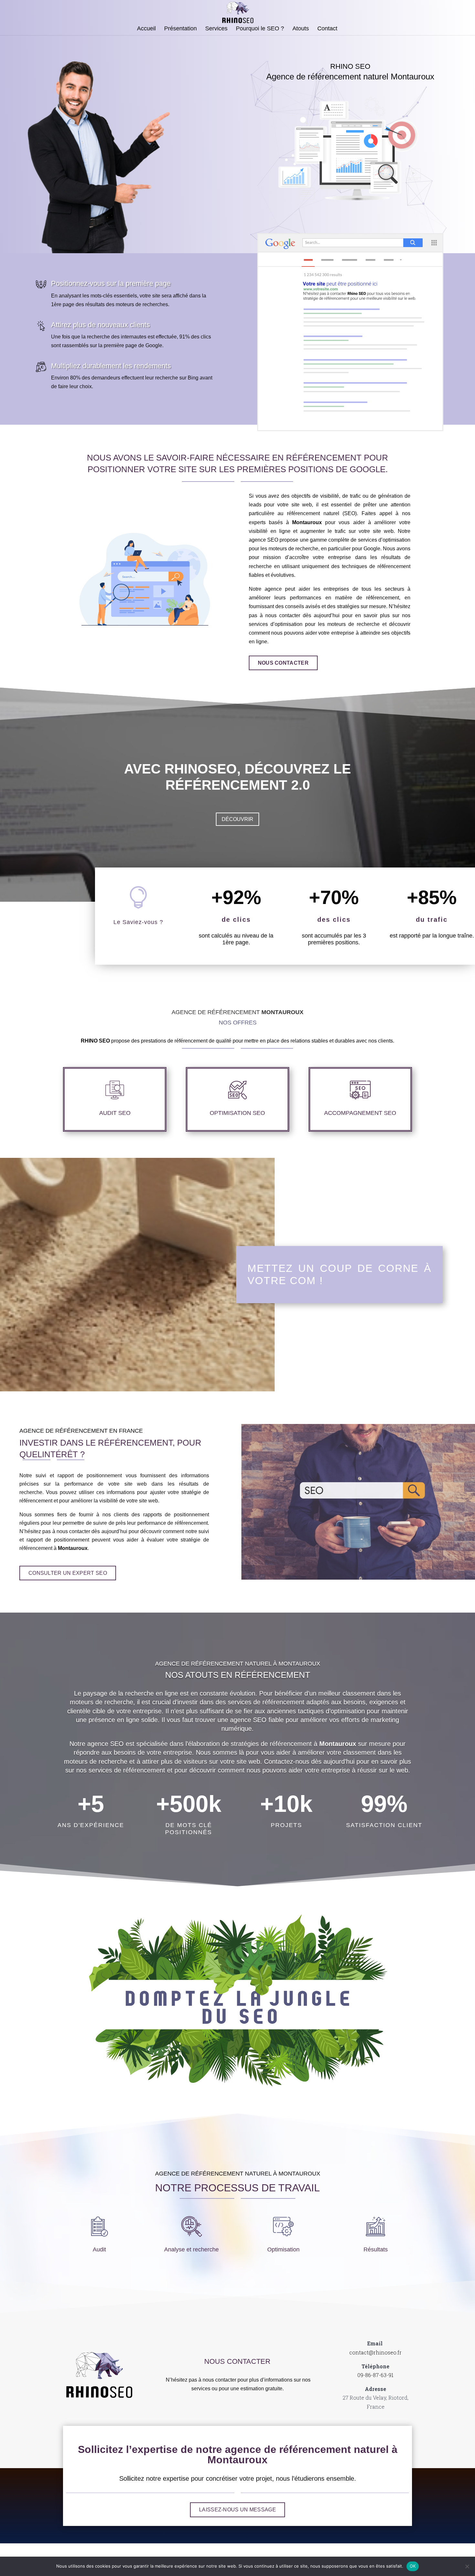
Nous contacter (283, 663)
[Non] (467, 2566)
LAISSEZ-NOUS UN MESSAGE (238, 2510)
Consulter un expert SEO (68, 1573)
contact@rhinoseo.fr (375, 2352)
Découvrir (238, 819)
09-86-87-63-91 (375, 2375)
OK (413, 2566)
